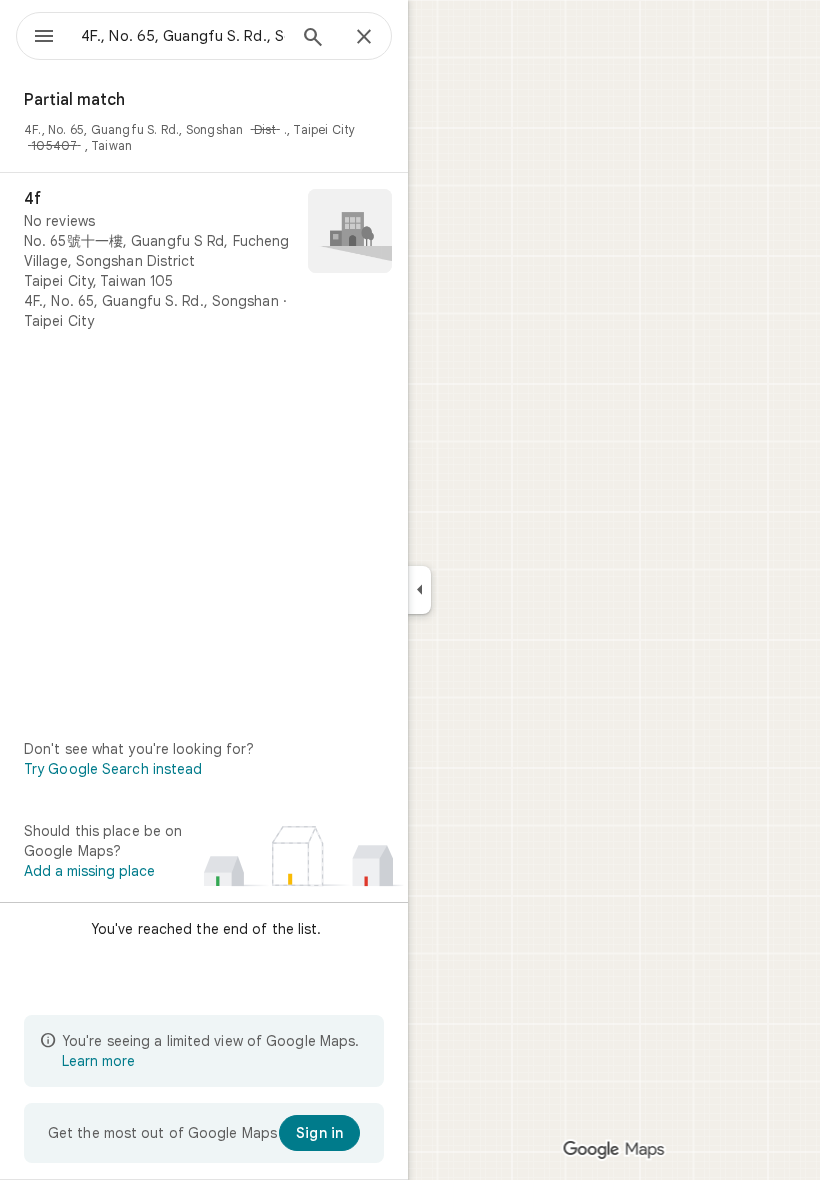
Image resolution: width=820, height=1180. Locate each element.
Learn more (98, 1061)
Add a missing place (89, 871)
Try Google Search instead (113, 769)
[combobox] (183, 36)
